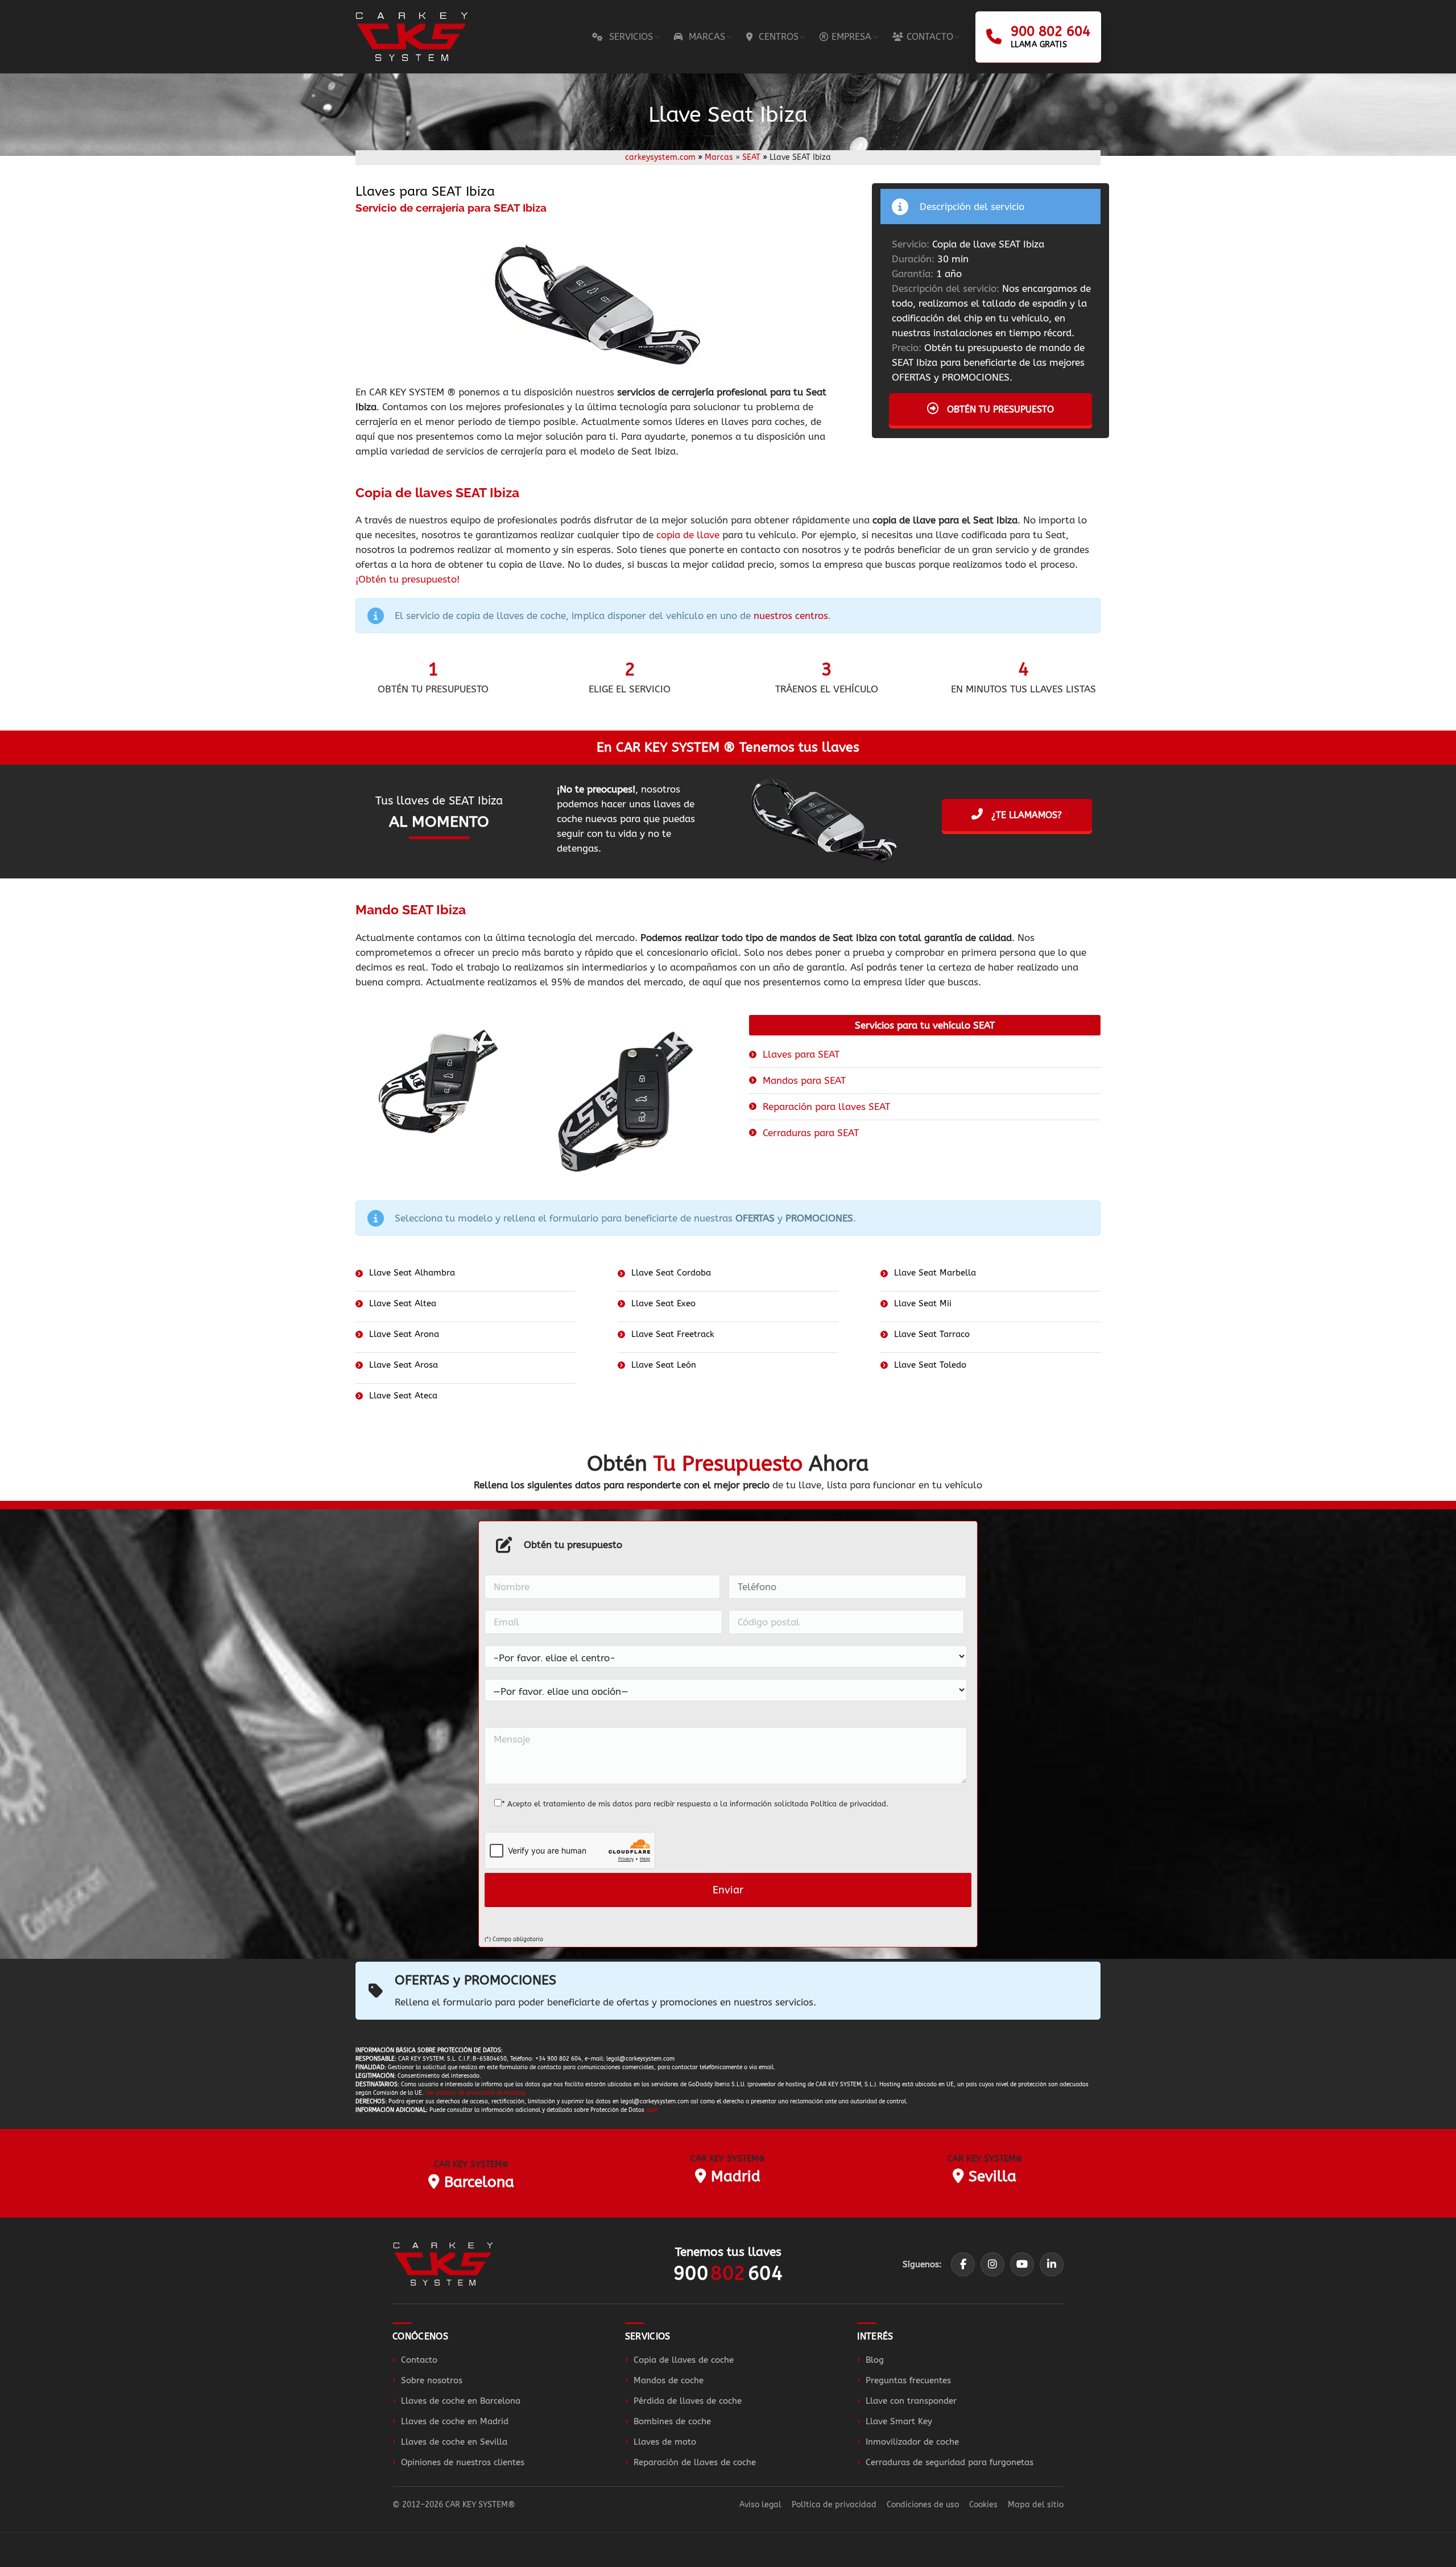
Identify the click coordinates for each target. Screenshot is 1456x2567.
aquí (652, 2110)
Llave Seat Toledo (930, 1365)
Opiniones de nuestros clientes (463, 2462)
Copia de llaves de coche (684, 2360)
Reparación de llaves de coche (695, 2462)
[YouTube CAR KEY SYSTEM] (1022, 2264)
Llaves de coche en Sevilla (454, 2442)
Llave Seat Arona (404, 1334)
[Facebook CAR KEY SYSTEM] (963, 2264)
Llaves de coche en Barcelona (461, 2401)
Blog (875, 2360)
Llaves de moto (665, 2442)
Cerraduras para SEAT (811, 1133)
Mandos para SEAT (804, 1080)
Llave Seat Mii (923, 1303)
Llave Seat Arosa (404, 1365)
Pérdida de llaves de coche (688, 2401)
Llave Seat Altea (403, 1303)
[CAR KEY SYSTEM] (443, 2264)
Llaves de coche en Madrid (455, 2421)
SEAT (751, 157)
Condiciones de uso (923, 2505)
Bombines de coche (672, 2421)
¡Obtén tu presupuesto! (408, 579)
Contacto (419, 2360)
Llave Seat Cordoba (671, 1273)
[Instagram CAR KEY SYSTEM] (992, 2264)
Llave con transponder (911, 2401)
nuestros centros (791, 616)
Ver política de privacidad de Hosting (475, 2093)
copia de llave (688, 535)
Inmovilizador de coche (912, 2442)
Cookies (983, 2505)
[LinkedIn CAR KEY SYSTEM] (1052, 2264)
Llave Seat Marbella (935, 1273)
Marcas (719, 157)
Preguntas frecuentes (908, 2380)
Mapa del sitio (1036, 2505)
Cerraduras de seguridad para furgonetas (950, 2462)
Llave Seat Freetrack (673, 1334)
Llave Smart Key (899, 2421)
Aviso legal (760, 2505)
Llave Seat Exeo (663, 1303)
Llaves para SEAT (801, 1054)
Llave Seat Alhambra (412, 1273)
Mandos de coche (669, 2380)
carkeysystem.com (660, 157)
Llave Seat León (664, 1365)
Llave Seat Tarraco (932, 1334)
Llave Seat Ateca (403, 1396)
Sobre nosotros (432, 2380)
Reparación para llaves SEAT (826, 1107)
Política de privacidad (848, 1804)
